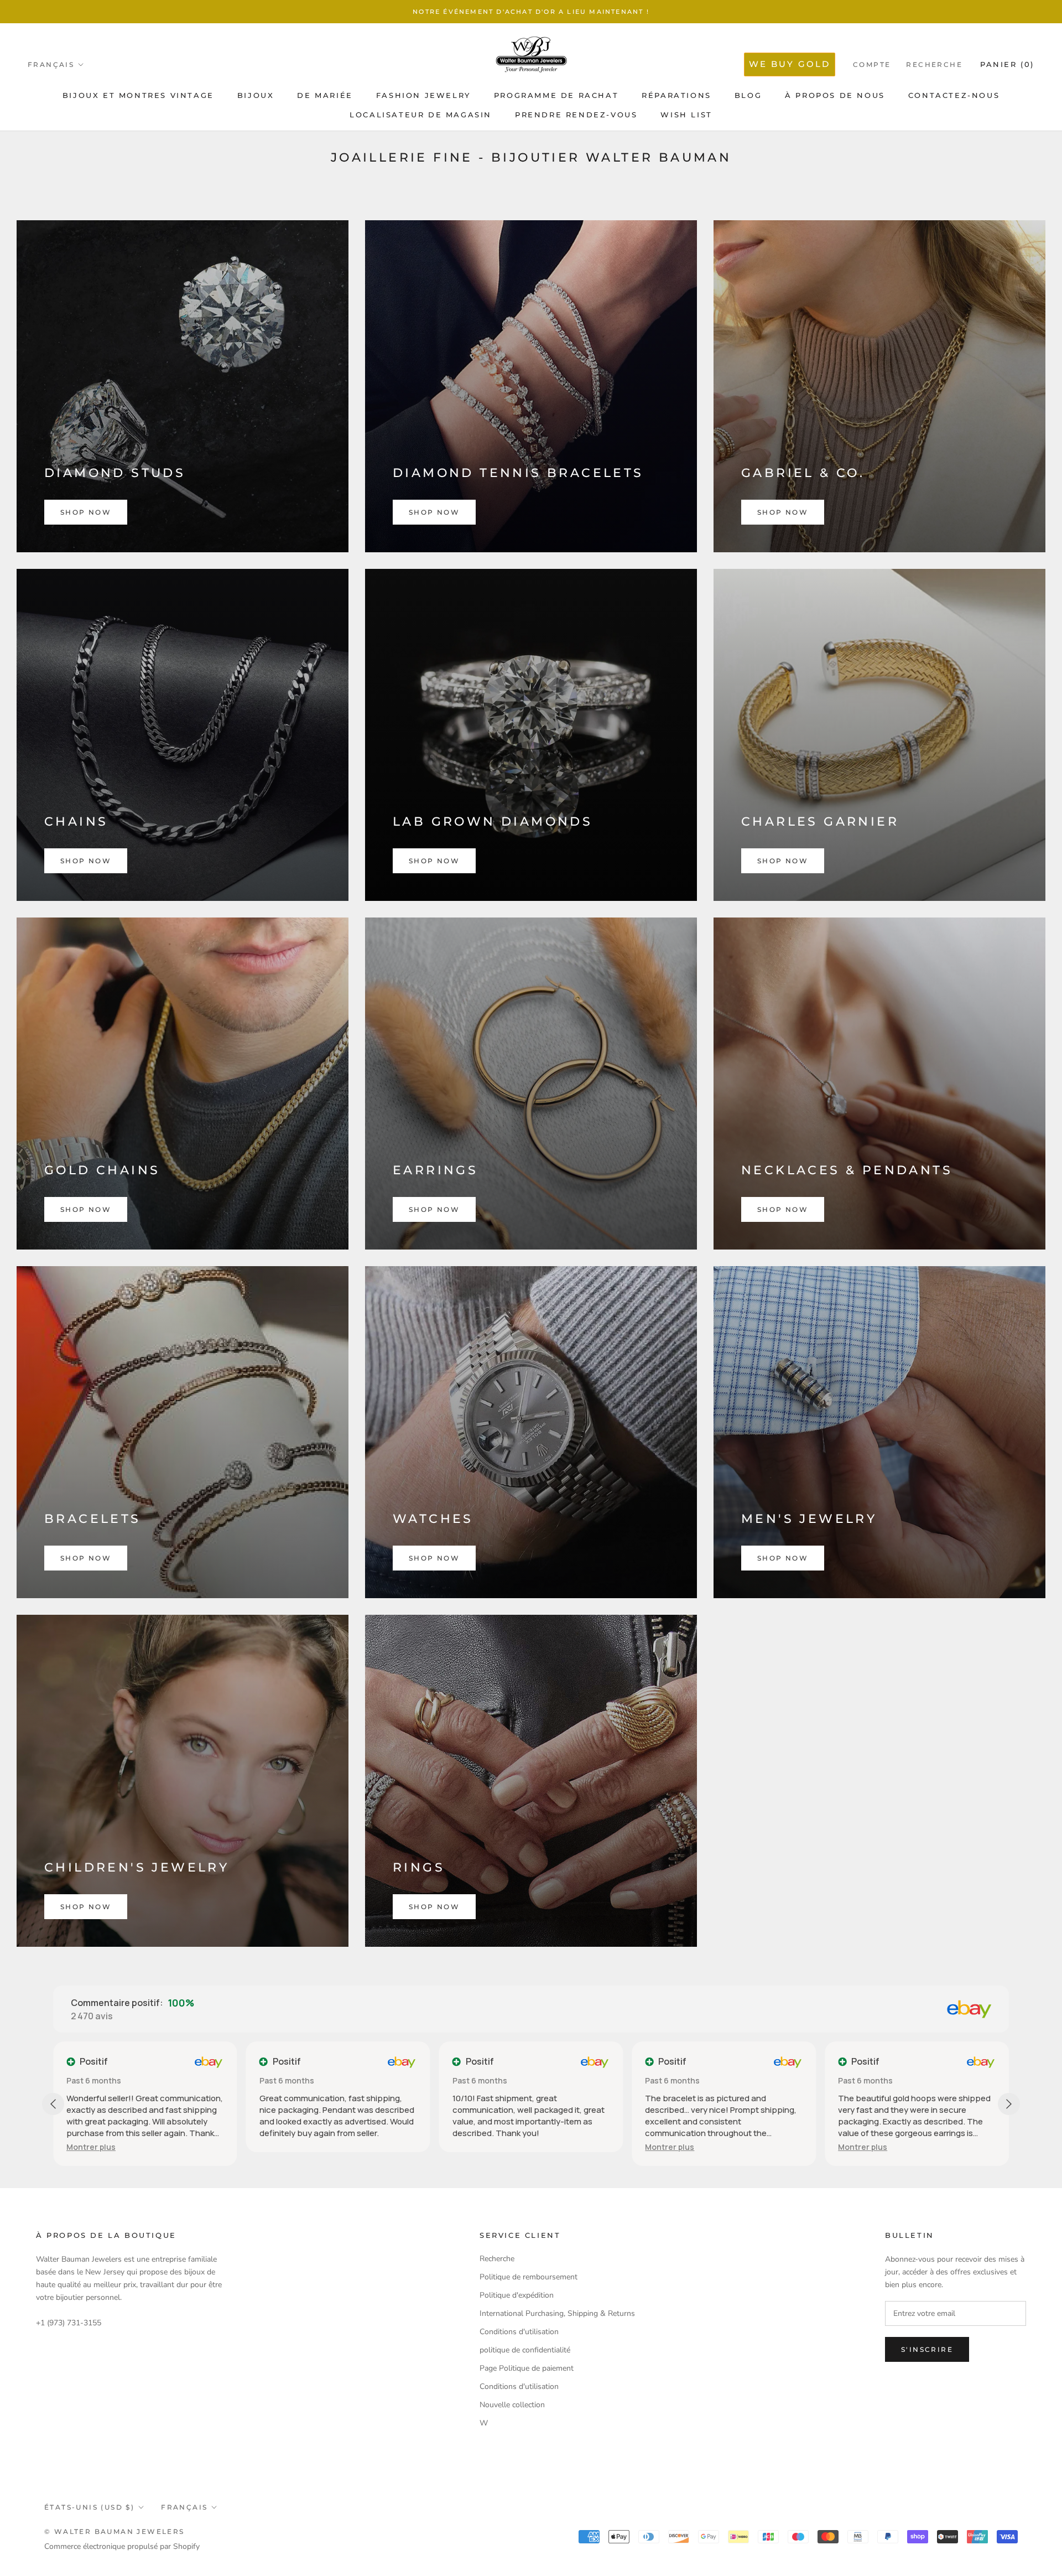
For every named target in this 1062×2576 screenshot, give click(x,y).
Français (51, 64)
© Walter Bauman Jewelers (114, 2531)
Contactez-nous (954, 95)
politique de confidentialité (525, 2350)
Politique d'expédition (517, 2295)
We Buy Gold (790, 64)
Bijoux (256, 95)
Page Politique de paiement (527, 2368)
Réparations (676, 95)
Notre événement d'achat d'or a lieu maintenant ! (531, 12)
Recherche (934, 64)
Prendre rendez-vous (576, 115)
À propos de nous (835, 95)
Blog (748, 95)
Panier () (1007, 64)
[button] (477, 2147)
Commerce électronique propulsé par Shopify (122, 2546)
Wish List (686, 115)
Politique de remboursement (529, 2277)
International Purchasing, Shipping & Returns (557, 2313)
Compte (872, 64)
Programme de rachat (556, 95)
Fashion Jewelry (423, 95)
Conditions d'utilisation (519, 2332)
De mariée (325, 95)
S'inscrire (927, 2349)
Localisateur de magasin (421, 115)
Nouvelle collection (512, 2405)
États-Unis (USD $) (89, 2507)
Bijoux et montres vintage (138, 95)
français (184, 2507)
